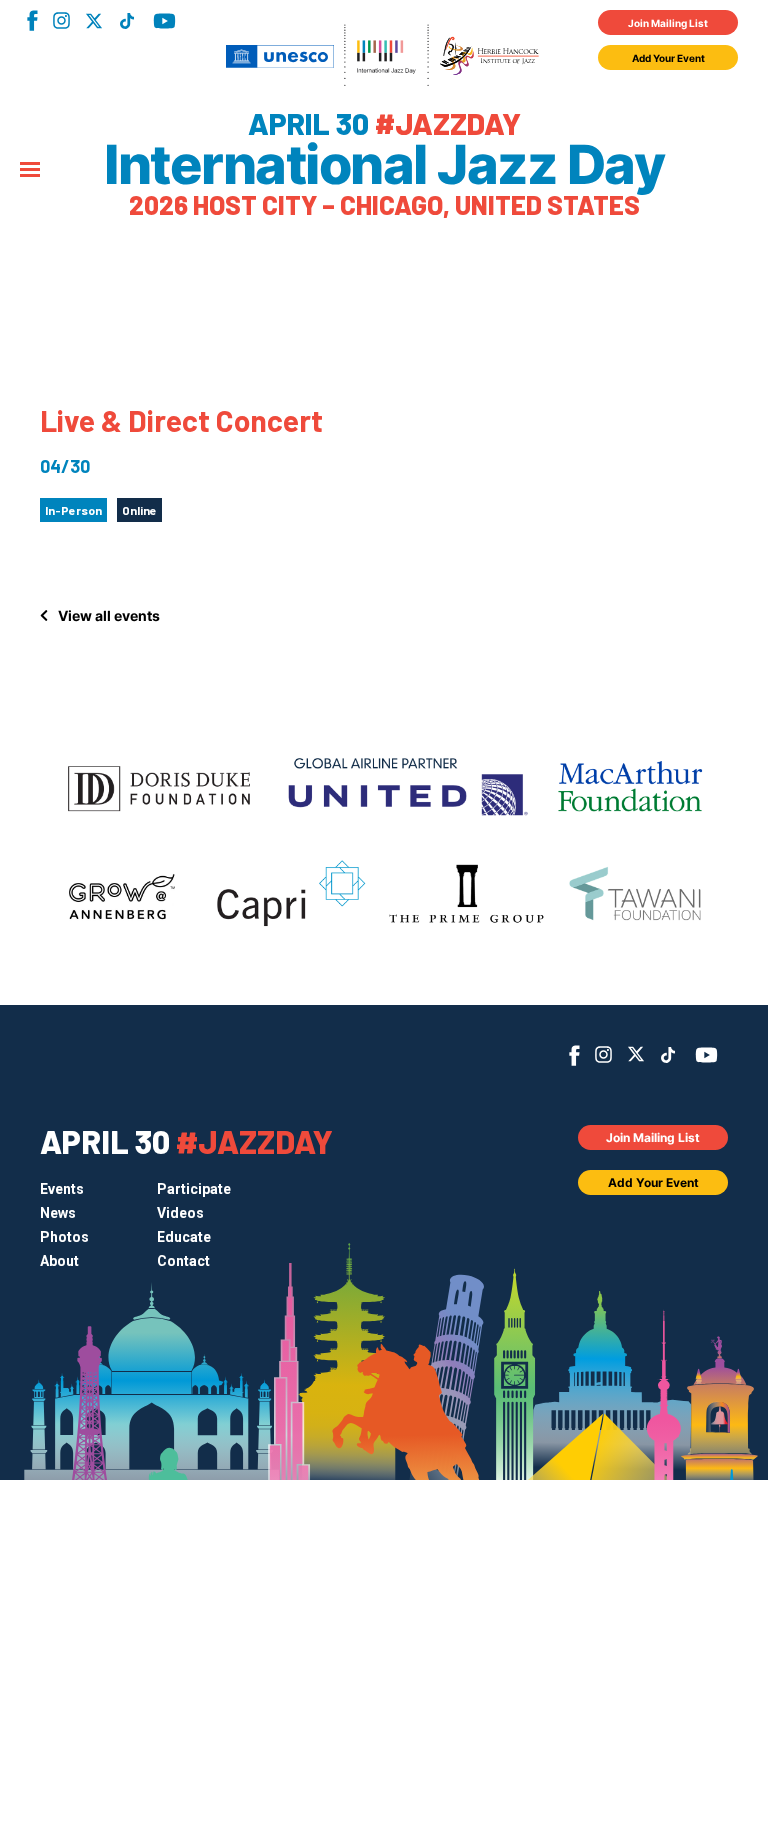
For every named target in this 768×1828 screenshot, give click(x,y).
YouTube (164, 21)
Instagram (61, 20)
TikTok (126, 21)
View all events (109, 615)
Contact (183, 1261)
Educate (184, 1237)
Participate (194, 1189)
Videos (180, 1213)
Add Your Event (668, 58)
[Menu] (30, 171)
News (58, 1213)
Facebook (32, 20)
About (59, 1261)
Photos (64, 1237)
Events (62, 1189)
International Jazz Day (384, 165)
